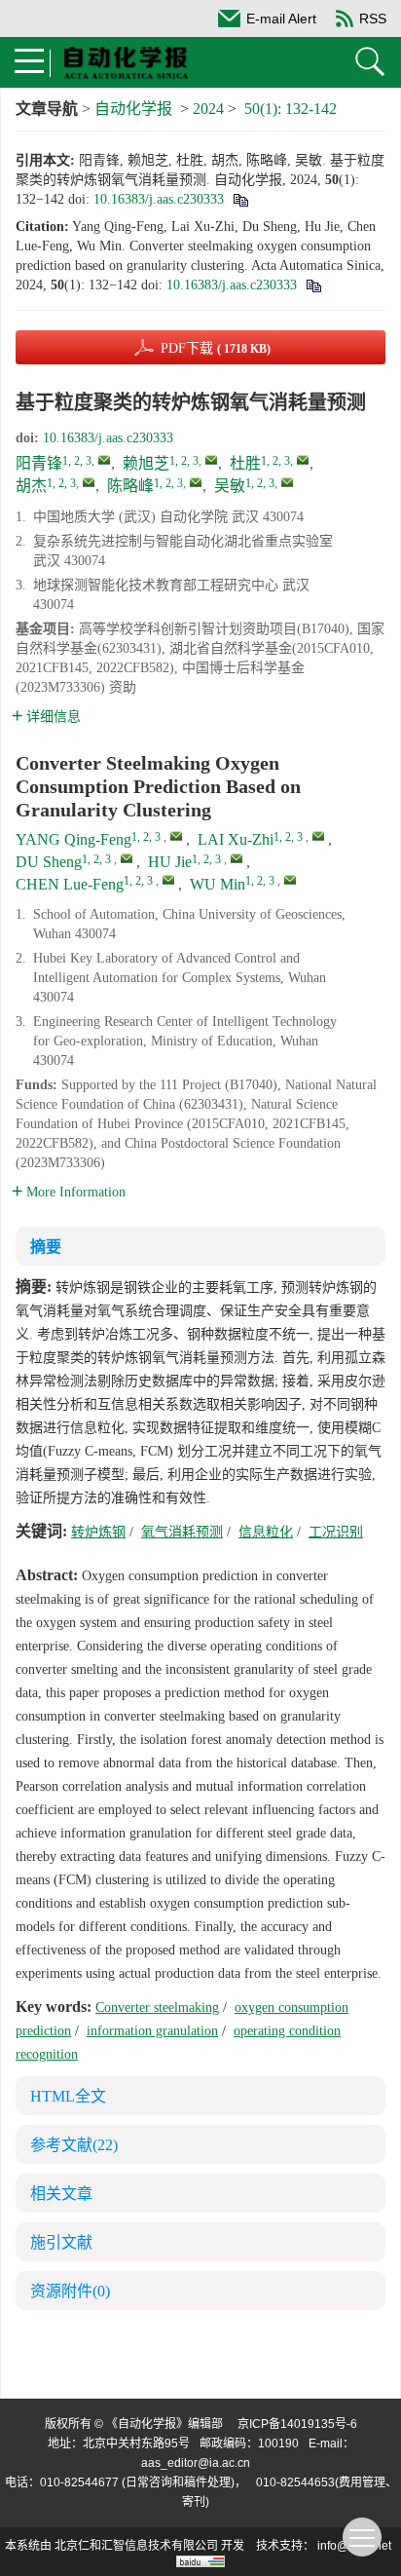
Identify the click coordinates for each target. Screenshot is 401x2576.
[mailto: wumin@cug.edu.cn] (290, 880)
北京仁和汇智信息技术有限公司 (136, 2546)
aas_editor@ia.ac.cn (196, 2463)
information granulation (152, 2031)
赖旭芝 (146, 463)
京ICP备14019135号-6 (297, 2424)
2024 (208, 109)
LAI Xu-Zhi (236, 839)
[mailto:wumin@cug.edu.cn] (287, 482)
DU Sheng (49, 862)
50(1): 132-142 (291, 109)
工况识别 (336, 1532)
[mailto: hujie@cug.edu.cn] (237, 858)
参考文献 (74, 2145)
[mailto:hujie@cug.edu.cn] (89, 482)
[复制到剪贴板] (240, 199)
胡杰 (31, 486)
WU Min (218, 884)
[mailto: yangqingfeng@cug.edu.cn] (176, 836)
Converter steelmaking (157, 2008)
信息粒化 (266, 1532)
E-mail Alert (281, 19)
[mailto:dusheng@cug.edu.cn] (303, 460)
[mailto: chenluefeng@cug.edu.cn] (168, 880)
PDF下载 (216, 348)
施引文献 (61, 2242)
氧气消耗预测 (182, 1532)
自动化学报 (133, 109)
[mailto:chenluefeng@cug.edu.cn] (196, 482)
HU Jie (170, 862)
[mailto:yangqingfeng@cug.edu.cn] (104, 460)
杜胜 (245, 463)
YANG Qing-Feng (73, 839)
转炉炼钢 (98, 1532)
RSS (373, 19)
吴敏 (230, 486)
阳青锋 (39, 463)
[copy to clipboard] (313, 285)
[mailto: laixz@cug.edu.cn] (318, 836)
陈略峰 (130, 486)
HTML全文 (68, 2096)
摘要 (46, 1247)
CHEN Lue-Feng (70, 884)
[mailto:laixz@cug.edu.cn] (211, 460)
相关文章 (61, 2194)
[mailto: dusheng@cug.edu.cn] (127, 858)
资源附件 (70, 2291)
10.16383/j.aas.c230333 (159, 199)
